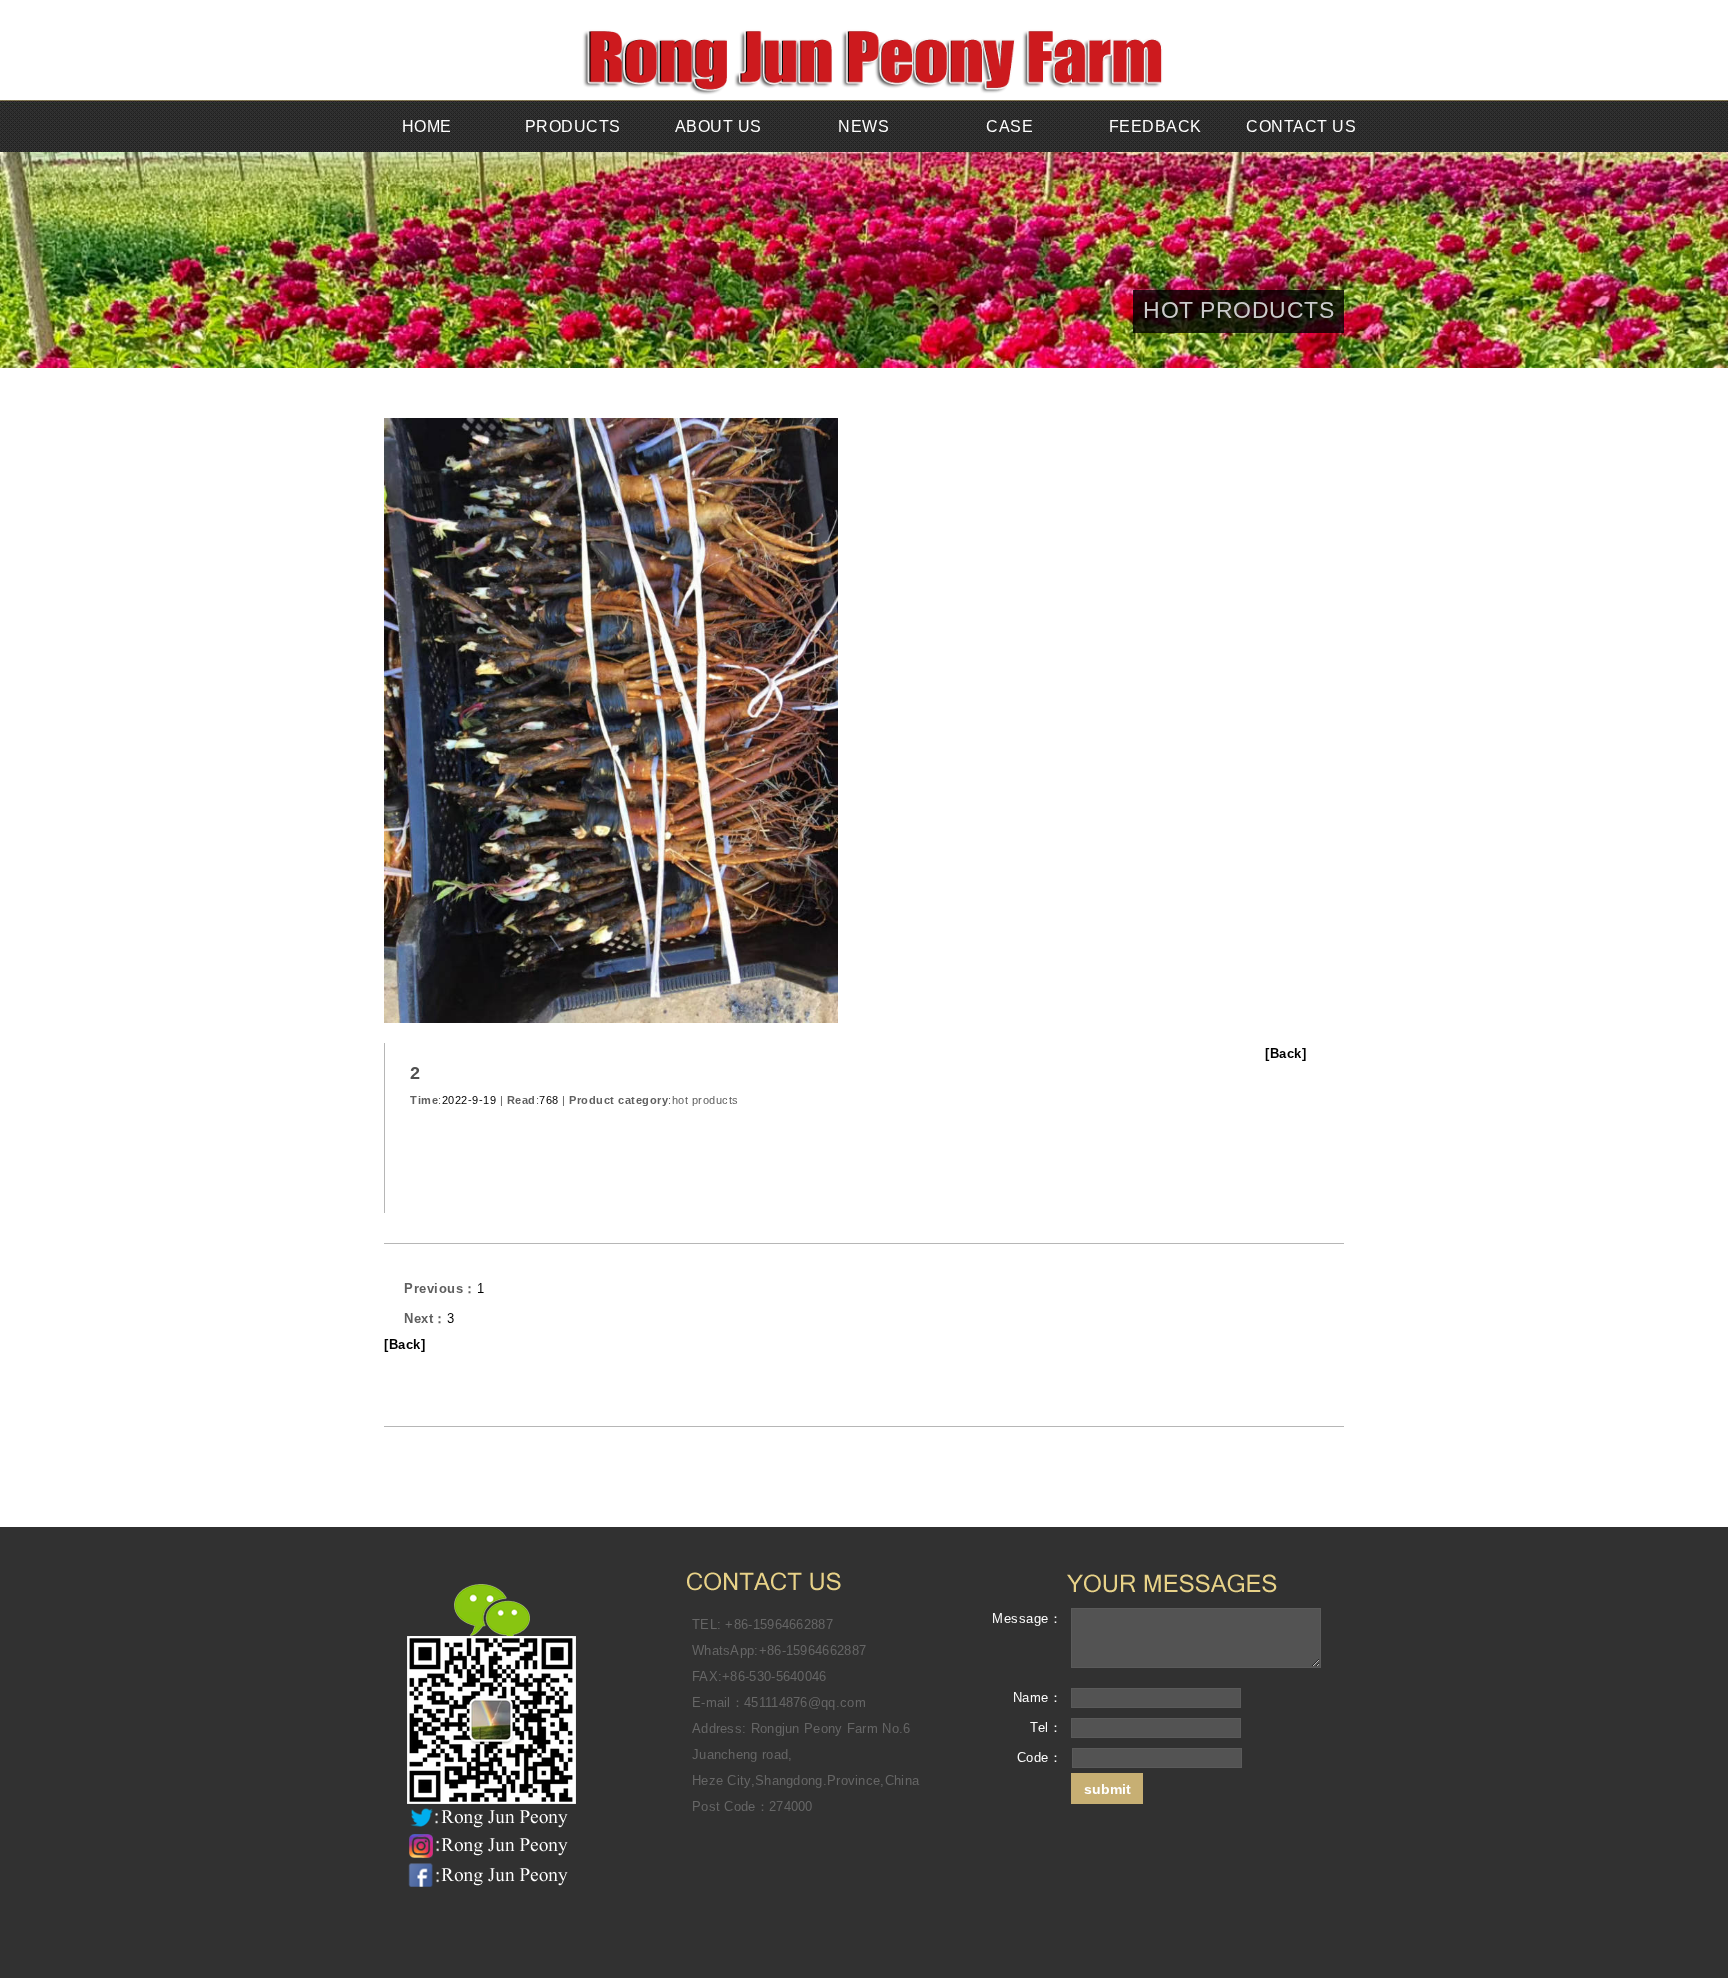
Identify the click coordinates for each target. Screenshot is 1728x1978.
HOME (427, 126)
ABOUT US (718, 126)
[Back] (1285, 1053)
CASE (1009, 126)
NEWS (863, 126)
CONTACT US (1301, 126)
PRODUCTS (573, 126)
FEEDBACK (1155, 126)
